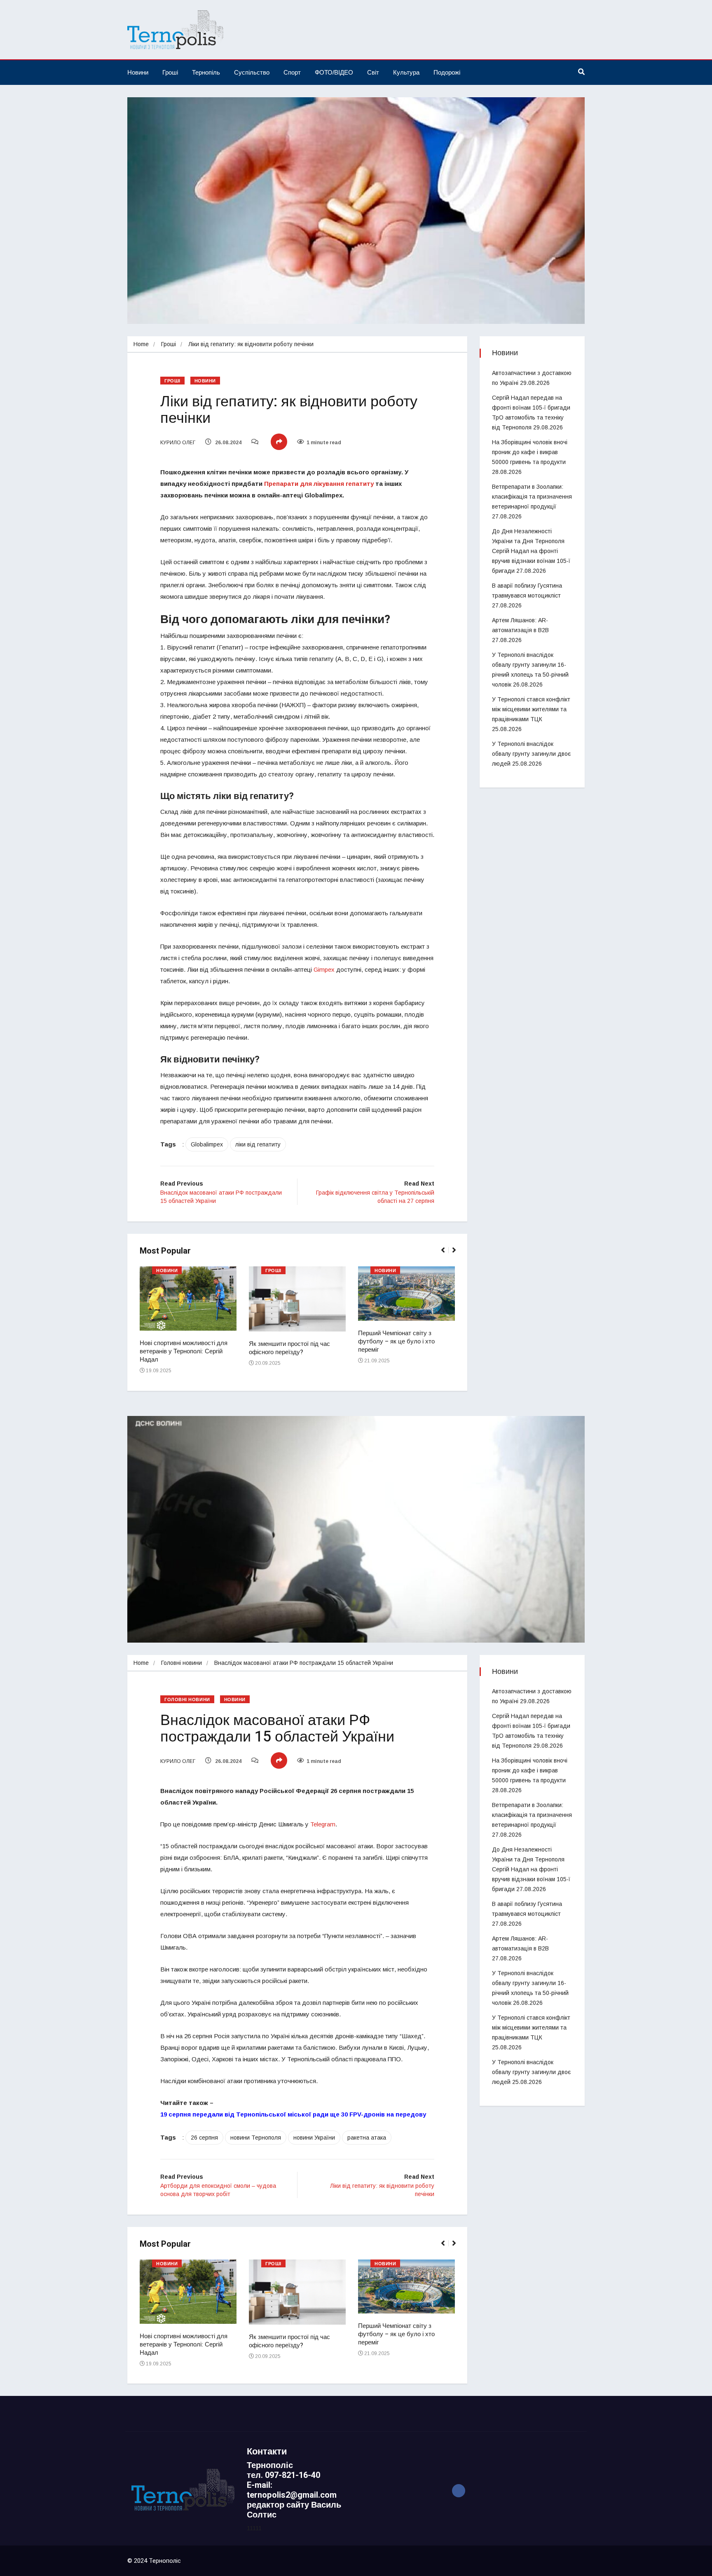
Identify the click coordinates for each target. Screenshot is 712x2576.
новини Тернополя (256, 2138)
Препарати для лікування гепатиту (319, 484)
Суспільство (252, 72)
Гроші (170, 72)
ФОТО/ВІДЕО (334, 72)
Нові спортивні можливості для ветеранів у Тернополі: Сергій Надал (184, 1351)
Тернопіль (206, 72)
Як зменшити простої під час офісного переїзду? (289, 1348)
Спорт (292, 72)
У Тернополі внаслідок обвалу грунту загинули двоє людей (531, 754)
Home (141, 344)
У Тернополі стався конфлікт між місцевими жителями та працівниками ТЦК (531, 709)
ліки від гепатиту (258, 1144)
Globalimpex (207, 1144)
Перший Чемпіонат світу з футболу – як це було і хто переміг (396, 1341)
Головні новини (182, 1663)
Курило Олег (178, 443)
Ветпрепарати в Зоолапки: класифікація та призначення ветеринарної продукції (532, 497)
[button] (446, 1254)
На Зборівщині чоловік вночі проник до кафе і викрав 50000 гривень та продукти (530, 452)
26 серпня (204, 2138)
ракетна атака (367, 2138)
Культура (406, 72)
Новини (138, 72)
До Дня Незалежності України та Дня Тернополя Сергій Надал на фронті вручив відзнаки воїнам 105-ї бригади (531, 551)
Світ (373, 72)
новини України (314, 2138)
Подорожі (447, 72)
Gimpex (324, 969)
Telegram (323, 1824)
